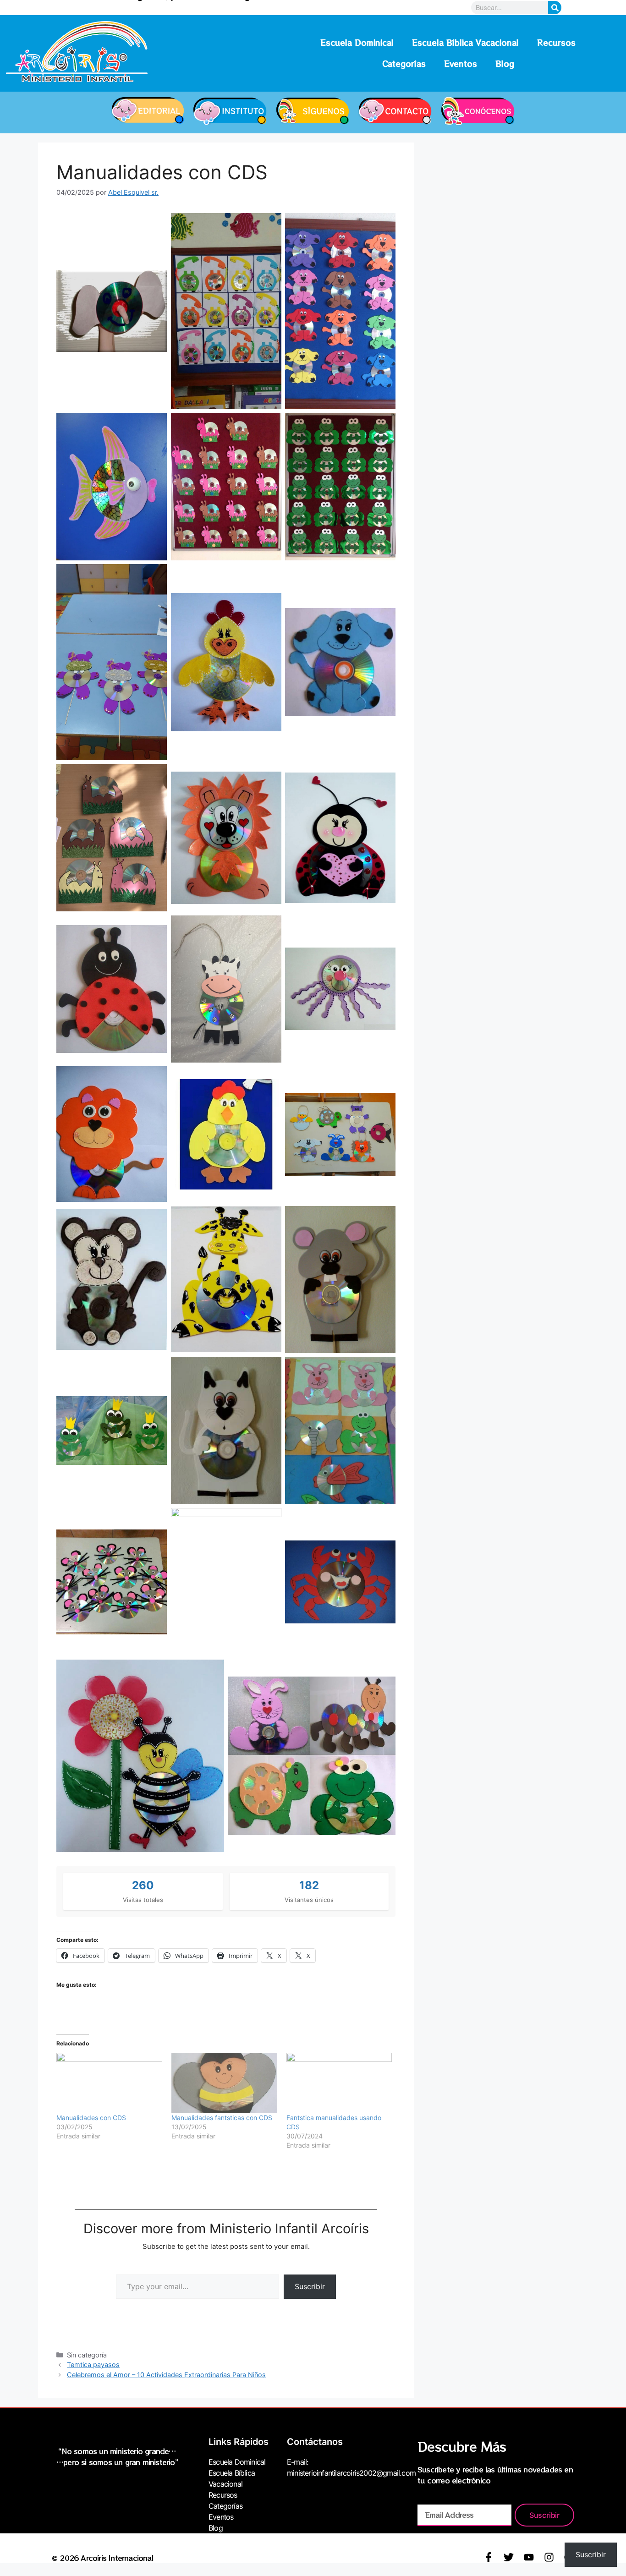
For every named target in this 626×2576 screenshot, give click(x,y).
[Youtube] (529, 2557)
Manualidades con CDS (91, 2118)
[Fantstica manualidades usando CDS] (339, 2083)
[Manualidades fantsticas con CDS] (224, 2083)
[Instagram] (549, 2557)
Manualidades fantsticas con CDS (222, 2118)
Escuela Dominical (357, 42)
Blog (505, 63)
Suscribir (310, 2286)
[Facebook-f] (489, 2557)
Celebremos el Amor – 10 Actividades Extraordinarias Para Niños (166, 2375)
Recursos (556, 42)
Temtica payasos (93, 2365)
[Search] (555, 8)
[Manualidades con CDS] (109, 2083)
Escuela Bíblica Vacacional (465, 42)
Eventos (461, 63)
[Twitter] (509, 2557)
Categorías (404, 63)
